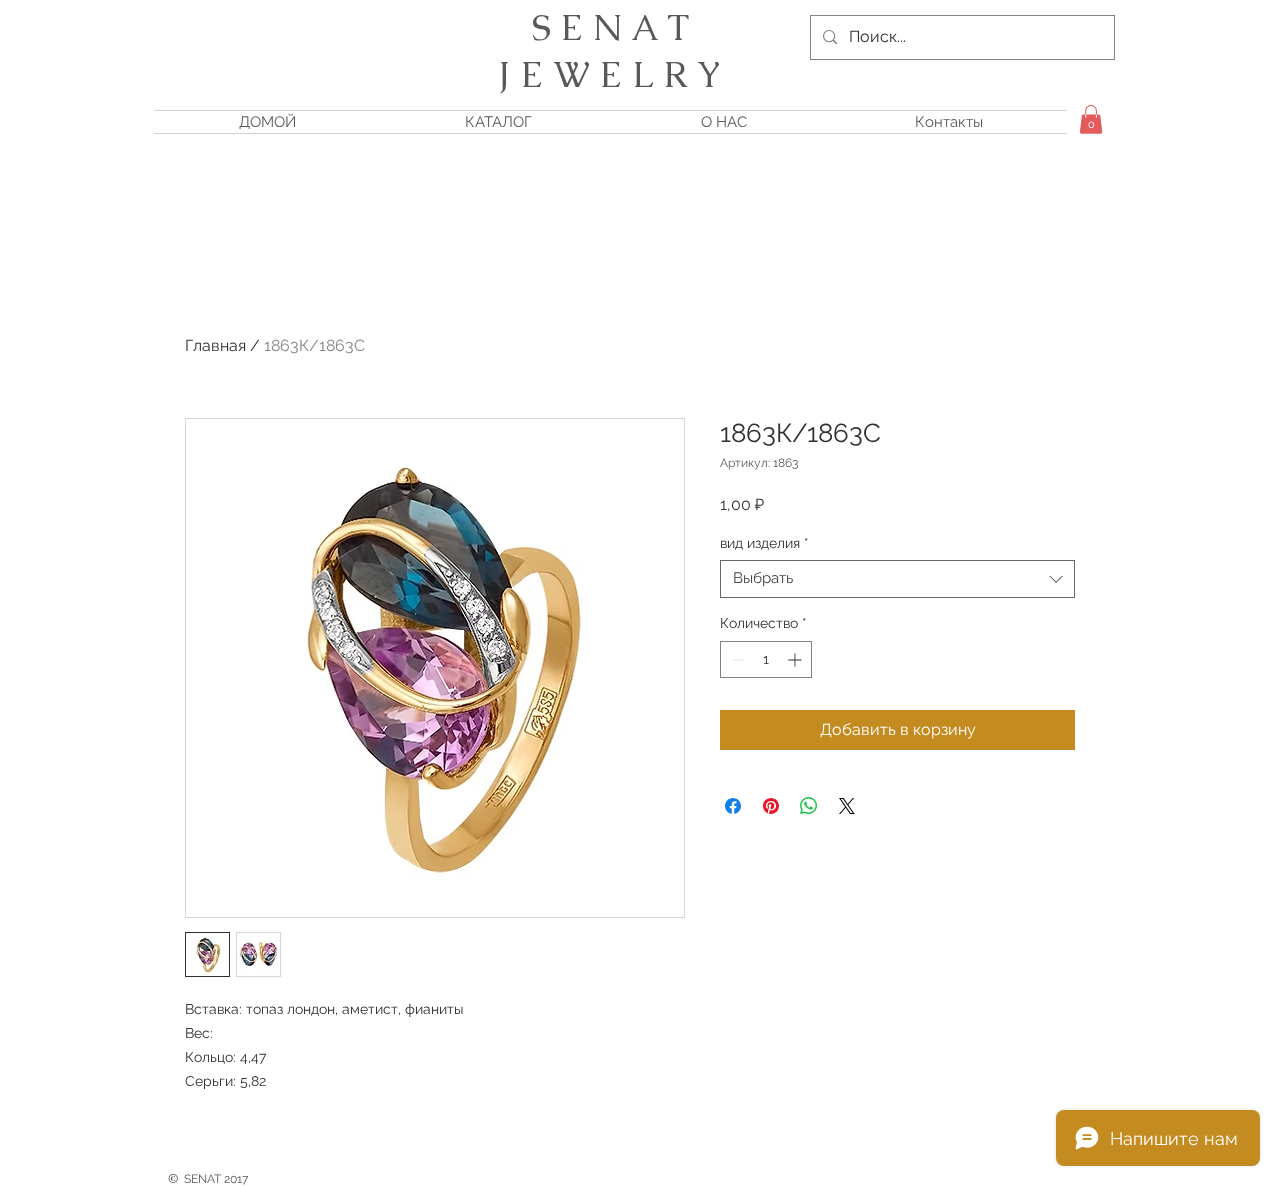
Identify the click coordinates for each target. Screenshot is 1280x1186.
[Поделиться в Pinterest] (771, 806)
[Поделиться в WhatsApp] (809, 806)
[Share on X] (847, 806)
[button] (1091, 119)
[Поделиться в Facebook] (733, 806)
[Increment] (796, 659)
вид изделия (764, 543)
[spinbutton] (766, 659)
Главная (215, 345)
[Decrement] (735, 659)
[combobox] (897, 579)
